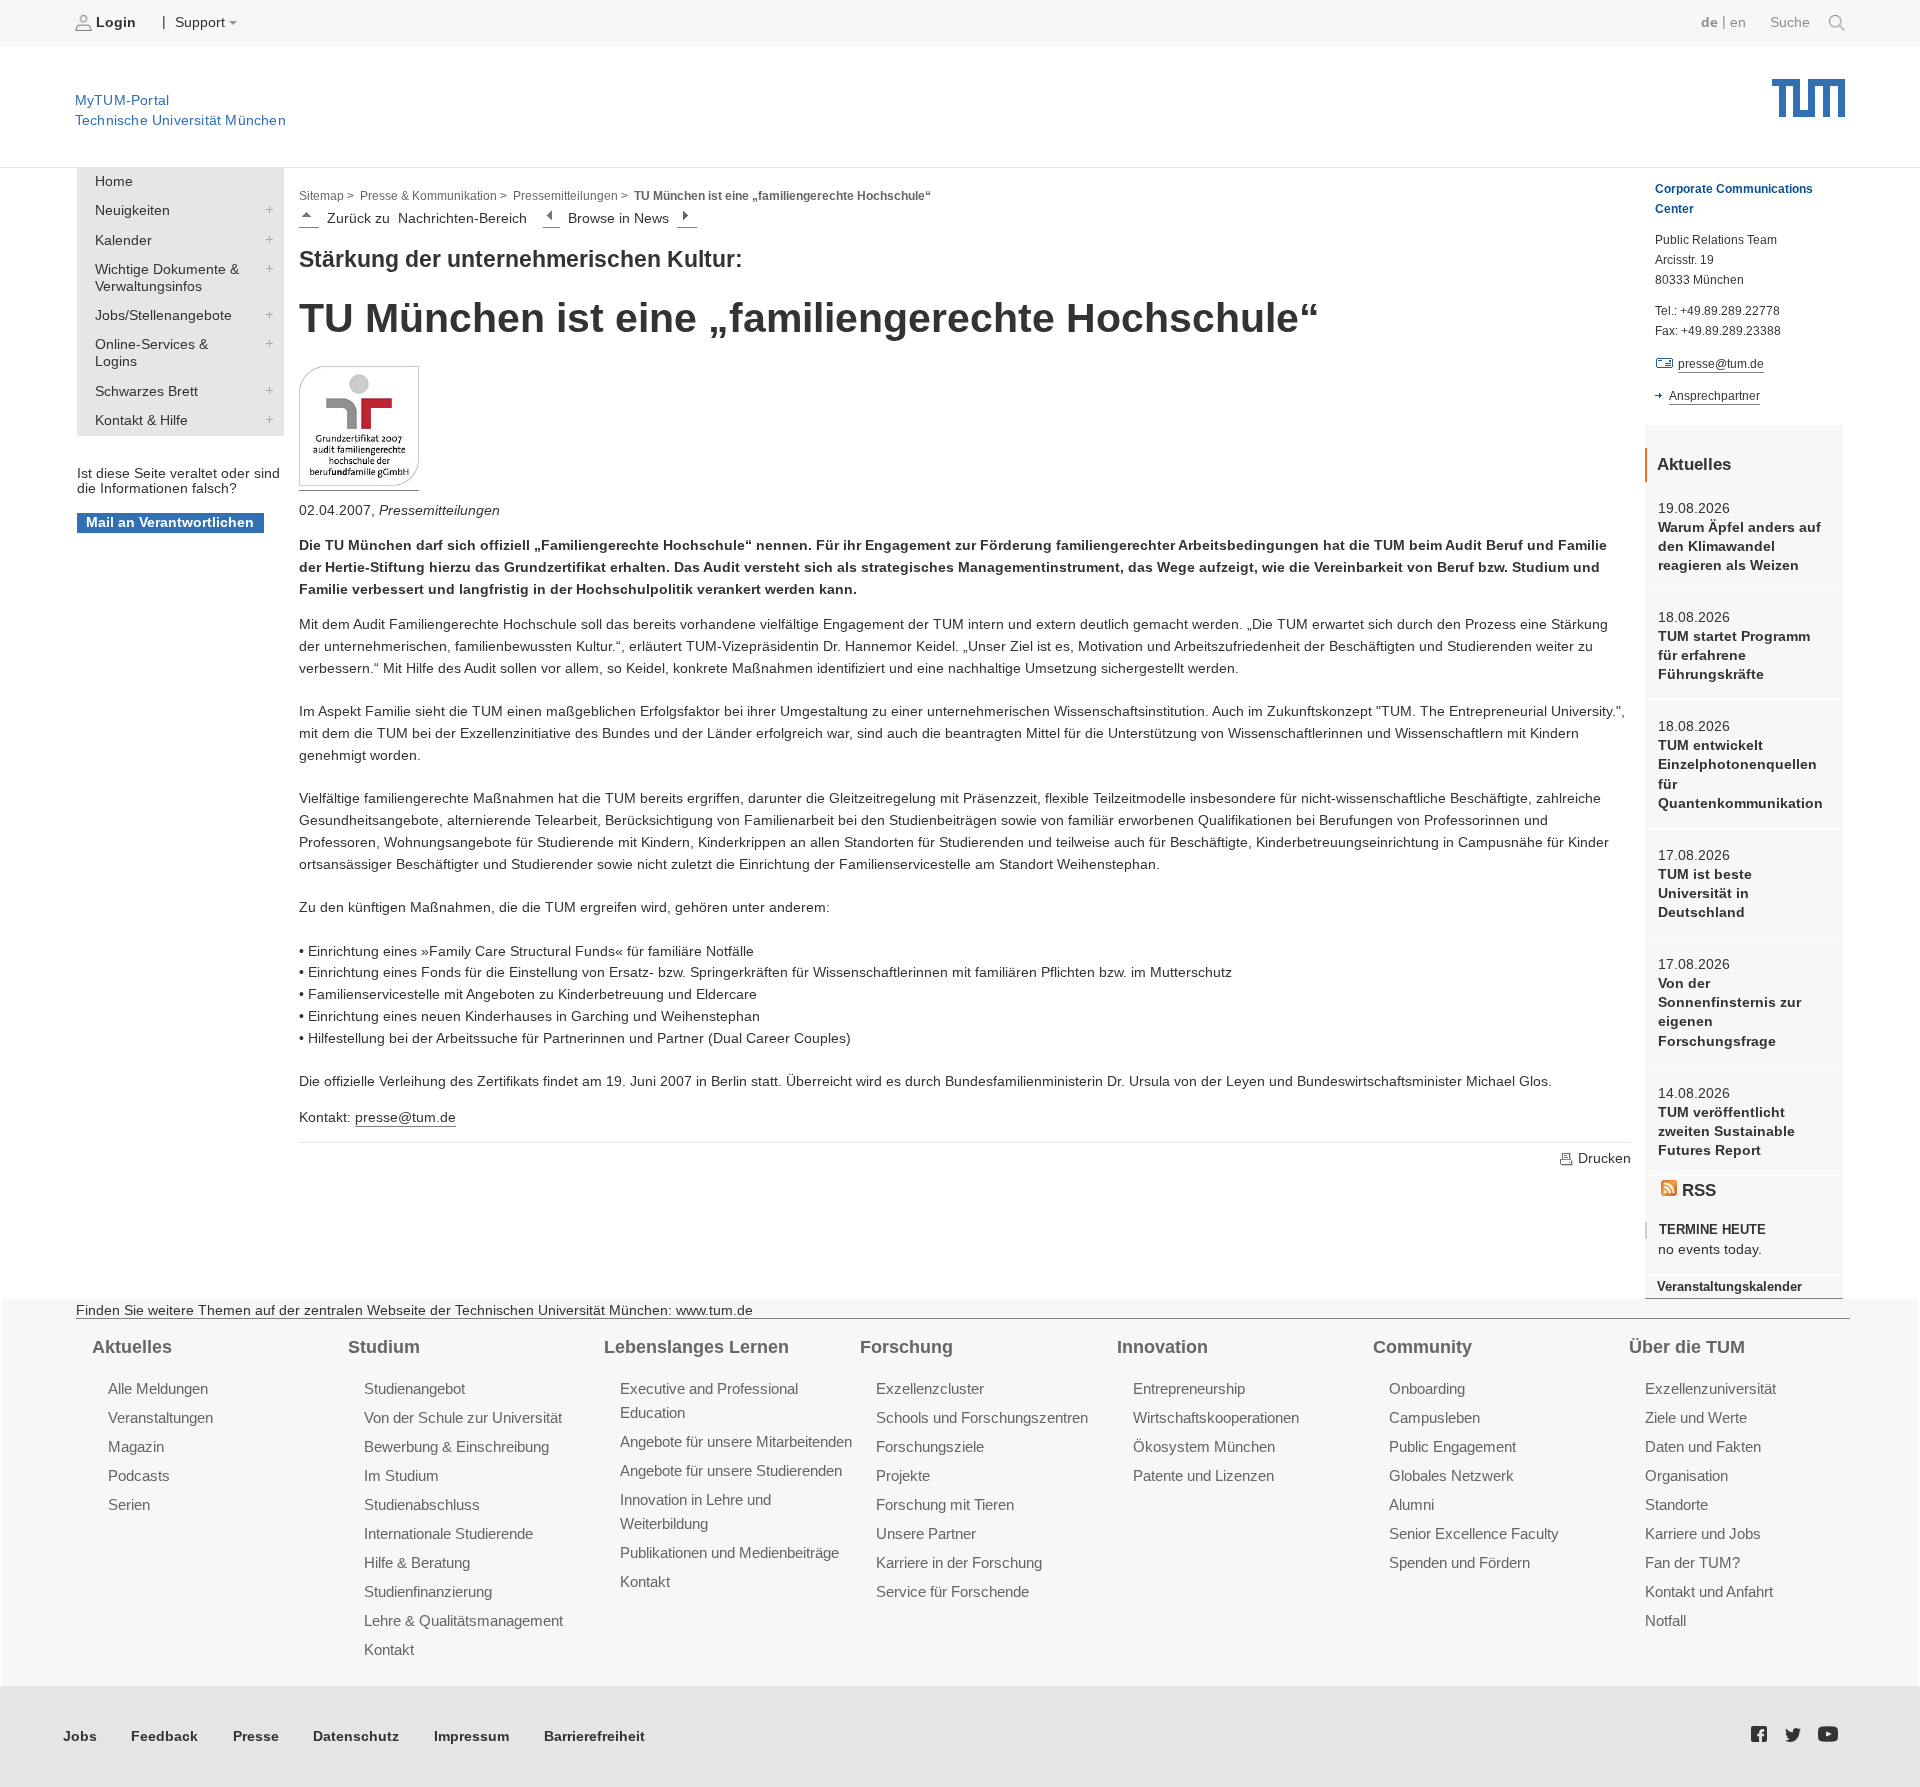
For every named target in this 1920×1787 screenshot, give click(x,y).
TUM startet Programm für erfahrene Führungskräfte (1734, 656)
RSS (1696, 1190)
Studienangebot (414, 1388)
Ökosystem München (1204, 1446)
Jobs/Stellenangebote (265, 315)
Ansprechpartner (1714, 396)
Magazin (136, 1446)
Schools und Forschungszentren (982, 1417)
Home (114, 181)
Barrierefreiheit (594, 1736)
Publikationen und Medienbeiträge (729, 1552)
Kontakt (389, 1649)
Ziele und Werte (1696, 1417)
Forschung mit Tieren (945, 1504)
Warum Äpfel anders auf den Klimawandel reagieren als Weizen (1739, 547)
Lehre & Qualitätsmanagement (463, 1620)
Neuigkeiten (265, 210)
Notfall (1665, 1620)
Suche (1792, 22)
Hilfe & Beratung (417, 1562)
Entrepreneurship (1189, 1388)
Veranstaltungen (160, 1417)
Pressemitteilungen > (570, 196)
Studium (384, 1347)
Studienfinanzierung (428, 1591)
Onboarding (1427, 1388)
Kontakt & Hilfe (265, 419)
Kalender (265, 239)
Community (1422, 1347)
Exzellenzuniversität (1710, 1388)
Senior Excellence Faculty (1474, 1533)
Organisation (1686, 1475)
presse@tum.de (405, 1117)
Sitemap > (326, 196)
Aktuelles (132, 1347)
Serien (129, 1504)
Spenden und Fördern (1459, 1562)
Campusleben (1434, 1417)
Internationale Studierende (448, 1533)
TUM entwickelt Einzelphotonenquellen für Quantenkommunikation (1740, 774)
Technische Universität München (1808, 90)
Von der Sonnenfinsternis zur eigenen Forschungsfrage (1729, 1012)
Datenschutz (356, 1736)
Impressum (471, 1736)
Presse (256, 1736)
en (1738, 22)
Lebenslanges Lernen (696, 1347)
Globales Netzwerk (1451, 1475)
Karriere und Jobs (1703, 1533)
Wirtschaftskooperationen (1216, 1417)
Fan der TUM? (1692, 1562)
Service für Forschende (952, 1591)
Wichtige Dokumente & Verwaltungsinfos (265, 268)
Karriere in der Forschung (959, 1562)
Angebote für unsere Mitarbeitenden (736, 1441)
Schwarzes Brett (265, 390)
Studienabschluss (422, 1504)
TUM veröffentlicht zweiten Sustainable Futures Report (1726, 1132)
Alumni (1411, 1504)
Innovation (1162, 1347)
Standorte (1676, 1504)
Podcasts (139, 1475)
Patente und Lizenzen (1203, 1475)
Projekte (903, 1475)
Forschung (906, 1347)
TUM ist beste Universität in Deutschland (1705, 894)
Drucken (1602, 1158)
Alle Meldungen (158, 1388)
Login (116, 22)
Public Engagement (1452, 1446)
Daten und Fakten (1703, 1446)
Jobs (80, 1736)
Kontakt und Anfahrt (1709, 1591)
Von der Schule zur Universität (463, 1417)
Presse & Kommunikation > (433, 196)
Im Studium (401, 1475)
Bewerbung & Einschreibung (456, 1446)
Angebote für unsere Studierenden (731, 1470)
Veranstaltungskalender (1729, 1286)
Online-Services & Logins (265, 344)
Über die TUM (1687, 1347)
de (1709, 22)
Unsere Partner (926, 1533)
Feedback (164, 1736)
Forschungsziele (930, 1446)
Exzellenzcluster (930, 1388)
